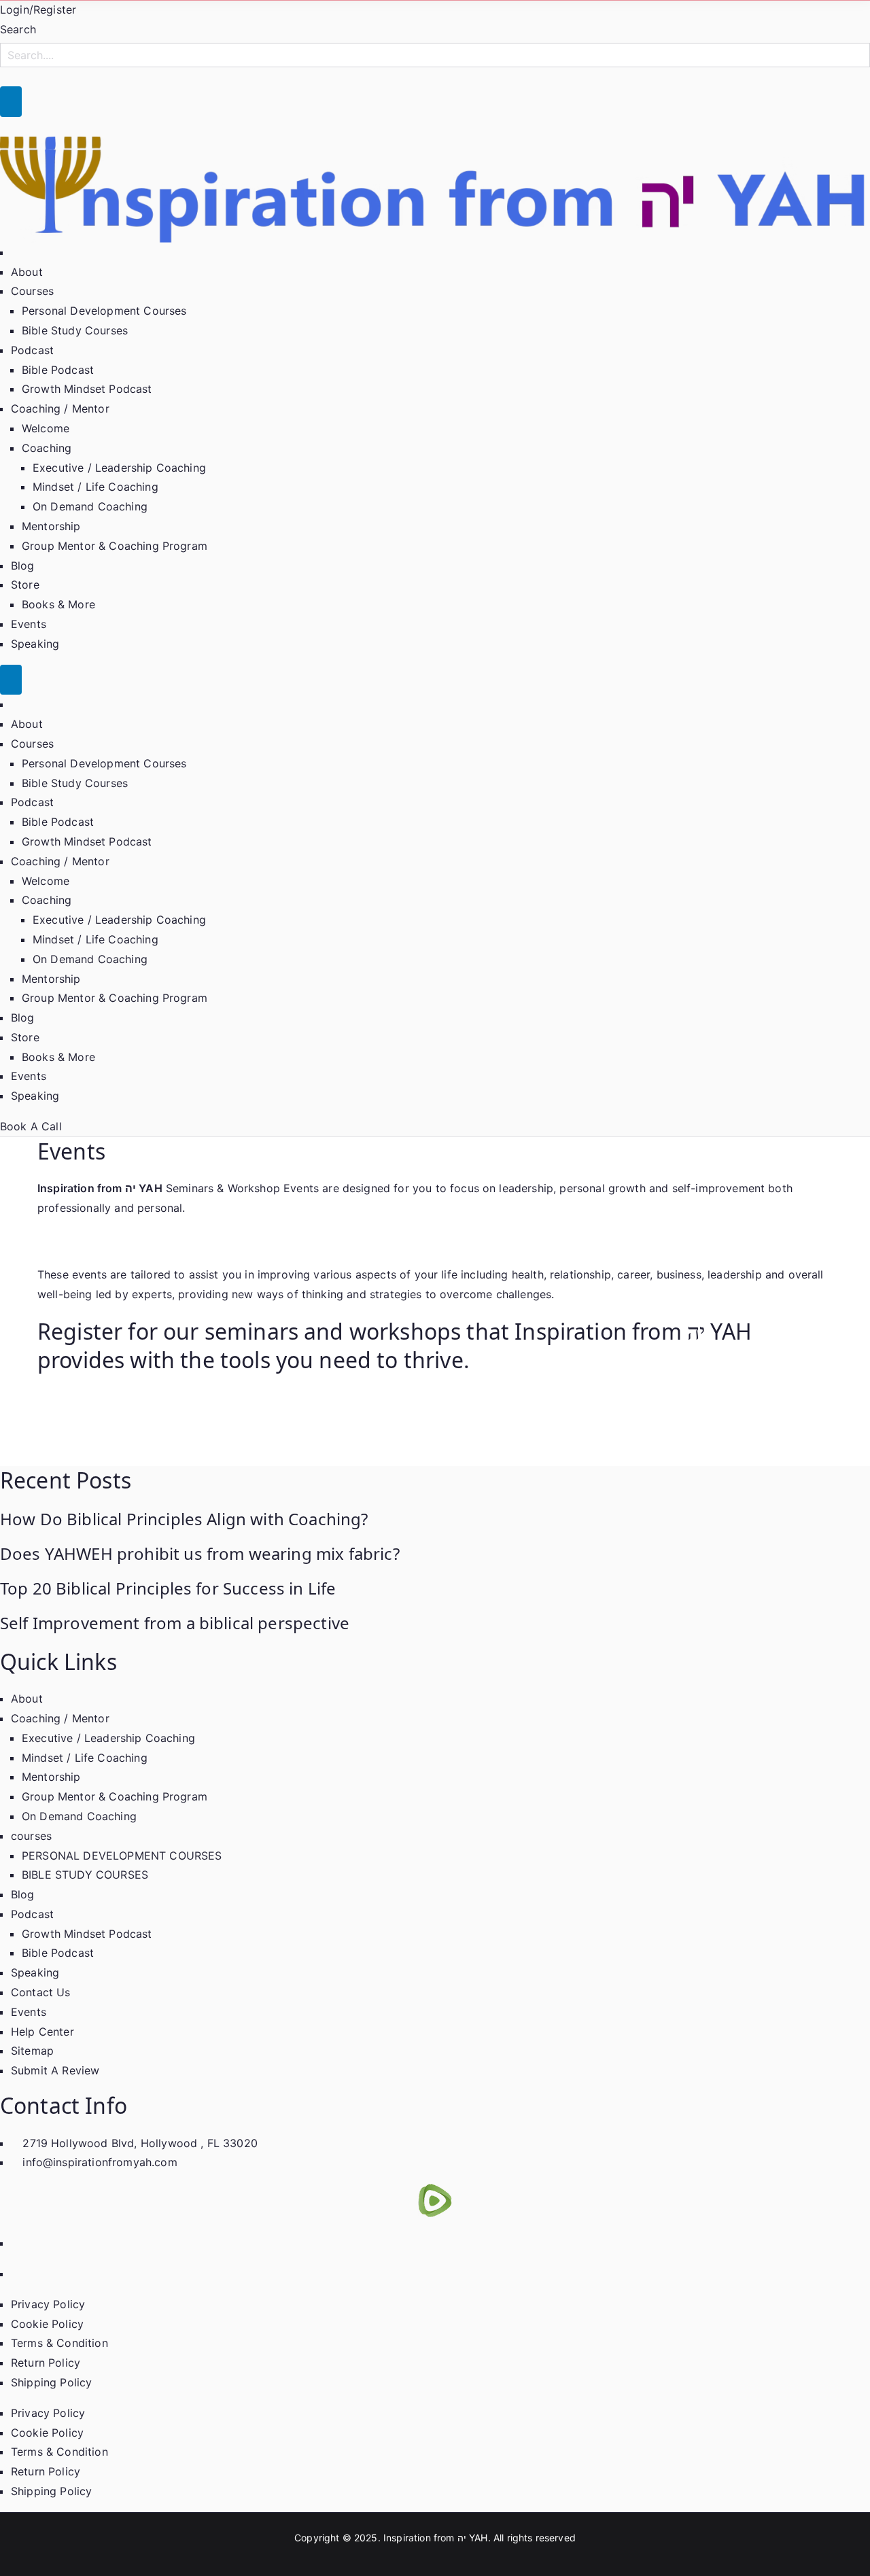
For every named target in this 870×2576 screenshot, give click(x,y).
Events (29, 624)
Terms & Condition (59, 2343)
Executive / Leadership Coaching (119, 468)
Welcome (46, 428)
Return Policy (46, 2363)
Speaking (35, 644)
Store (25, 585)
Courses (32, 291)
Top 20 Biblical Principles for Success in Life (168, 1588)
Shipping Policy (51, 2382)
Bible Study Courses (75, 330)
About (27, 272)
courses (31, 1836)
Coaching (47, 448)
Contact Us (41, 1992)
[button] (58, 291)
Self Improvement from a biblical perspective (175, 1623)
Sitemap (32, 2051)
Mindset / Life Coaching (95, 487)
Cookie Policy (47, 2324)
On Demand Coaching (90, 506)
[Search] (11, 102)
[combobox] (435, 55)
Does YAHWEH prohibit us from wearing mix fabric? (200, 1553)
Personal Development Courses (104, 311)
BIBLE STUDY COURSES (85, 1875)
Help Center (42, 2032)
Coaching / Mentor (60, 408)
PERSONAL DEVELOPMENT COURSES (122, 1856)
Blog (23, 565)
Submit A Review (55, 2070)
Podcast (32, 350)
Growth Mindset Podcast (87, 389)
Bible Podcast (58, 370)
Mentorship (51, 526)
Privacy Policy (48, 2304)
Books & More (58, 604)
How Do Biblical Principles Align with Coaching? (184, 1519)
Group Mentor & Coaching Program (115, 546)
